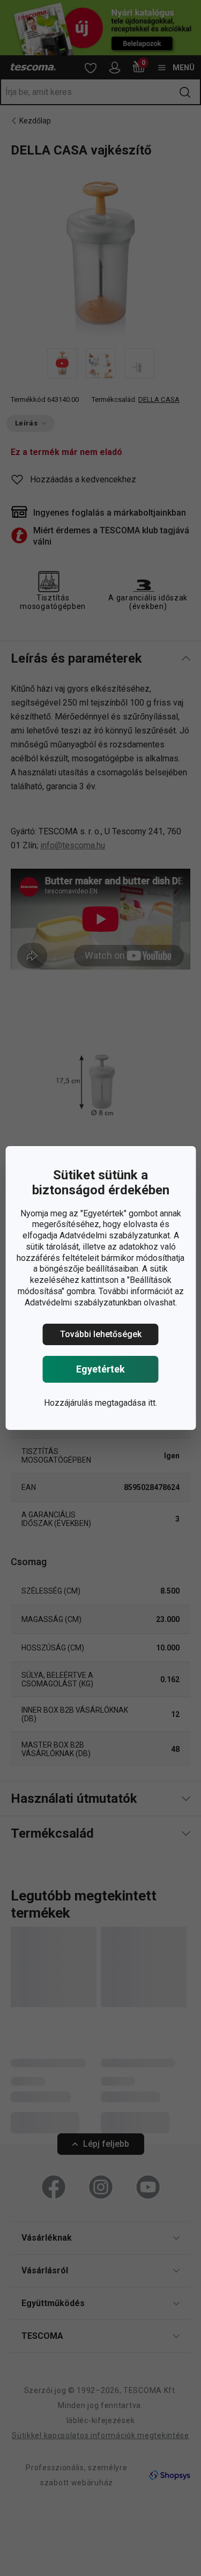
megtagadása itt (125, 1403)
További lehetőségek (101, 1334)
